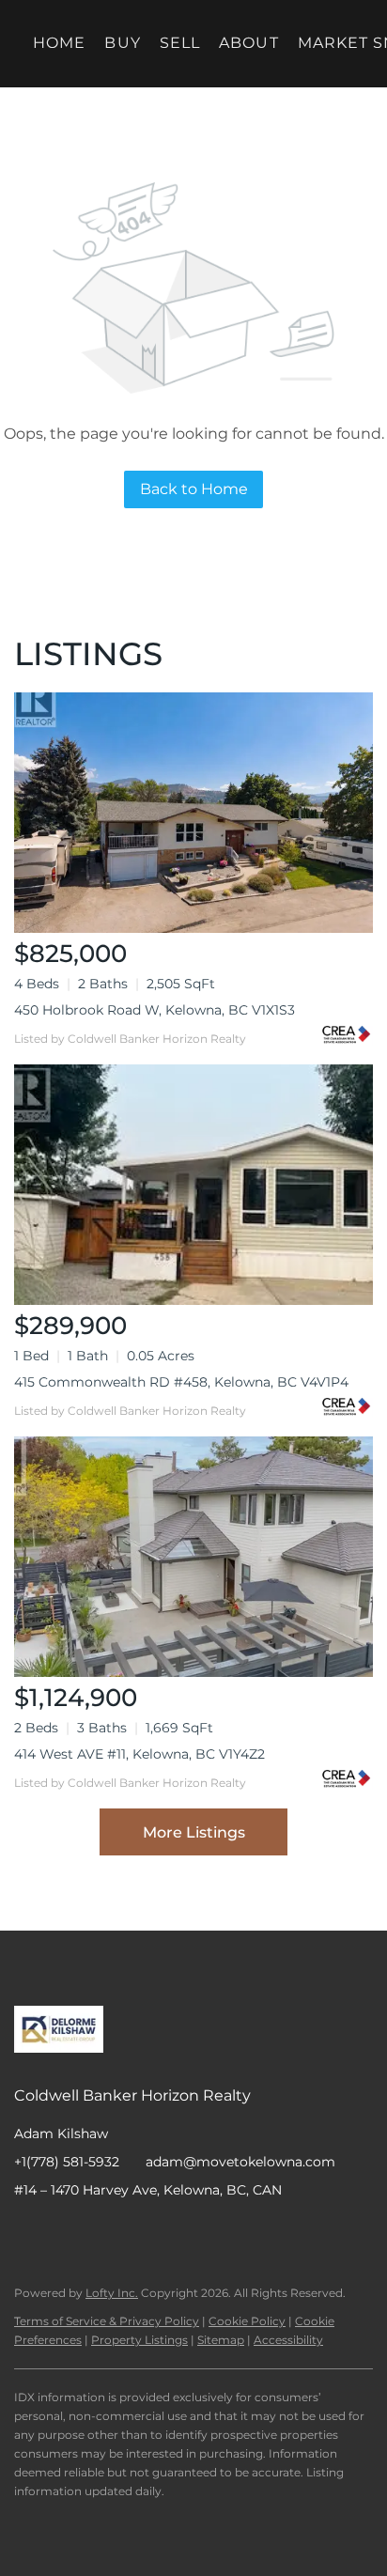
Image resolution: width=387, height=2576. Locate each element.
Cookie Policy (247, 2321)
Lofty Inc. (112, 2293)
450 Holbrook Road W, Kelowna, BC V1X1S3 (155, 1010)
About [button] (249, 43)
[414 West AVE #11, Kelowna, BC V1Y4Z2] (193, 1557)
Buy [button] (122, 43)
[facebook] (28, 2232)
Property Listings (139, 2340)
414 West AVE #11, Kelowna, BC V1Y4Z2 (139, 1754)
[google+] (178, 2232)
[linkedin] (66, 2232)
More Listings (194, 1832)
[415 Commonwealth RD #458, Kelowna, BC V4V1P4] (193, 1185)
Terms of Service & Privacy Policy (107, 2321)
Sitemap (221, 2340)
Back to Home (194, 489)
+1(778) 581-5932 (67, 2162)
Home (59, 43)
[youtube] (141, 2232)
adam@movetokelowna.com (240, 2162)
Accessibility (288, 2340)
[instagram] (103, 2232)
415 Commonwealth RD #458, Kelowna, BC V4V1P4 (181, 1382)
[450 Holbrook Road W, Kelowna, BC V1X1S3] (193, 813)
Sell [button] (180, 43)
